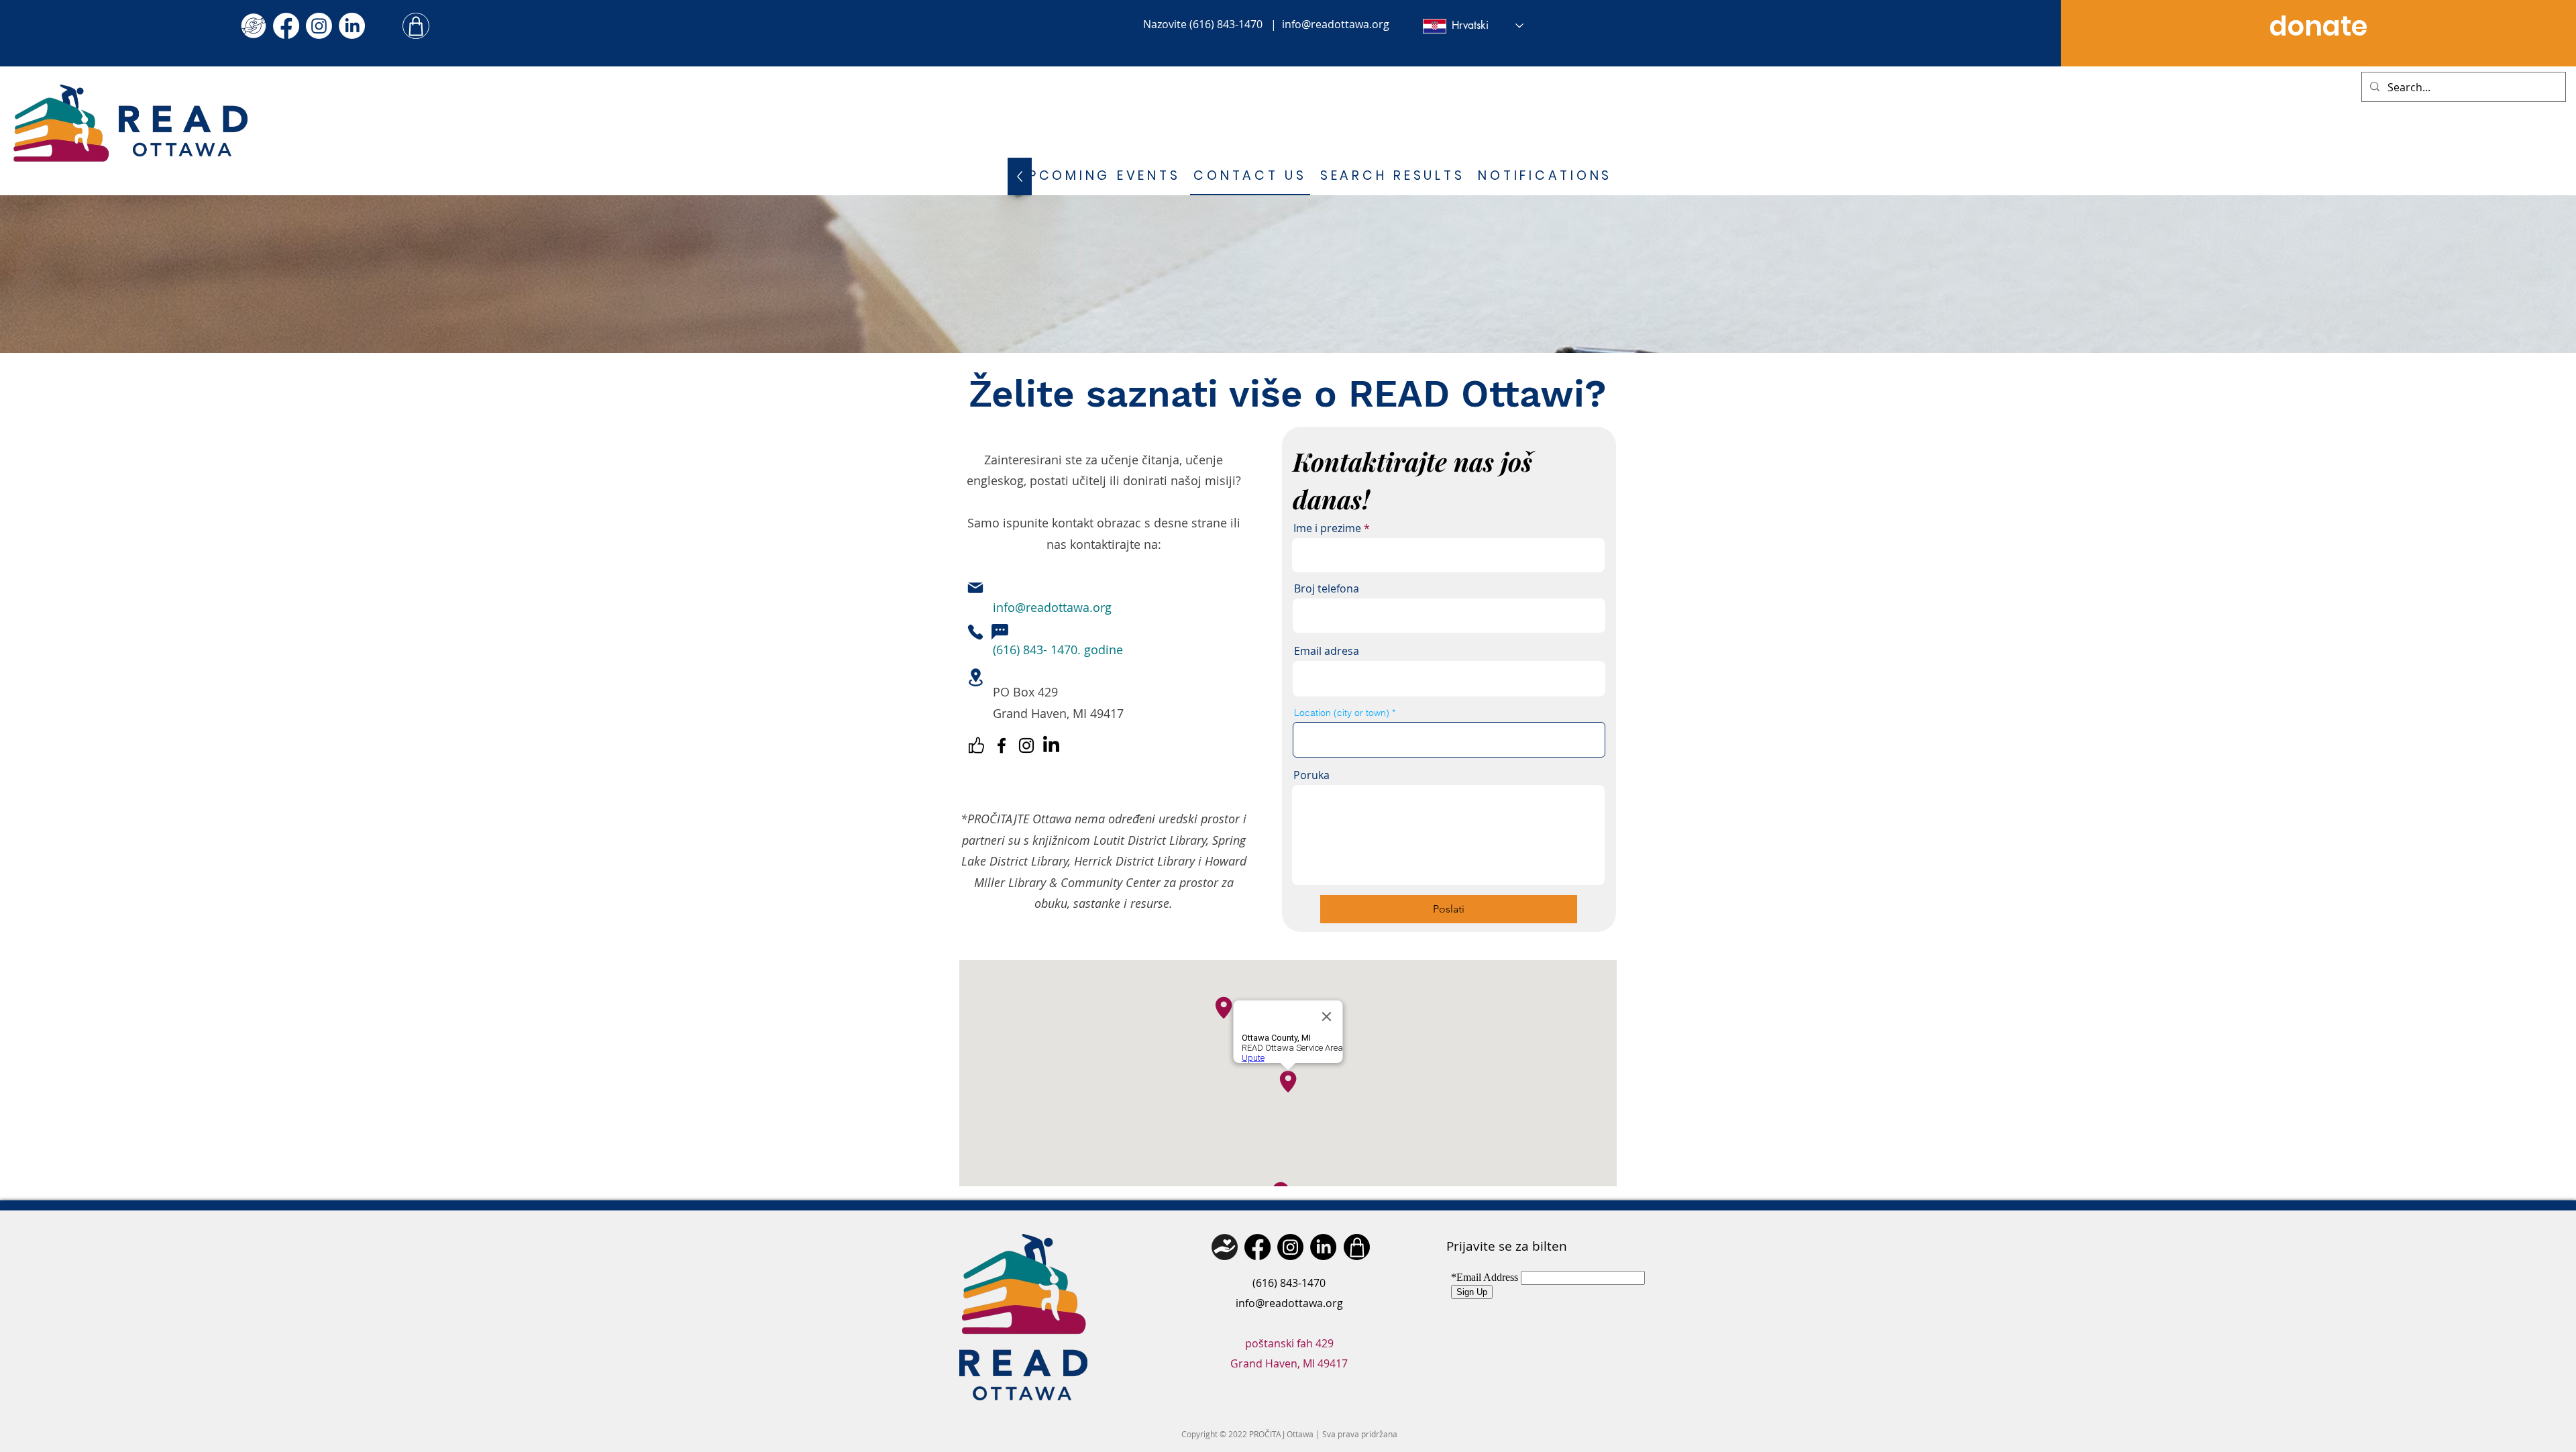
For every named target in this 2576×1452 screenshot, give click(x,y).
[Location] (975, 677)
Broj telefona (1327, 588)
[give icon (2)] (253, 26)
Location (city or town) (1342, 713)
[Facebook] (286, 26)
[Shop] (416, 26)
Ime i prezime (1327, 528)
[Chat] (1000, 632)
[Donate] (1225, 1247)
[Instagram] (319, 26)
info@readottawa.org (1336, 24)
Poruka (1311, 775)
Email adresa (1327, 651)
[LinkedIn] (352, 26)
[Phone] (975, 632)
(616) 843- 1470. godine (1058, 650)
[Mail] (975, 588)
